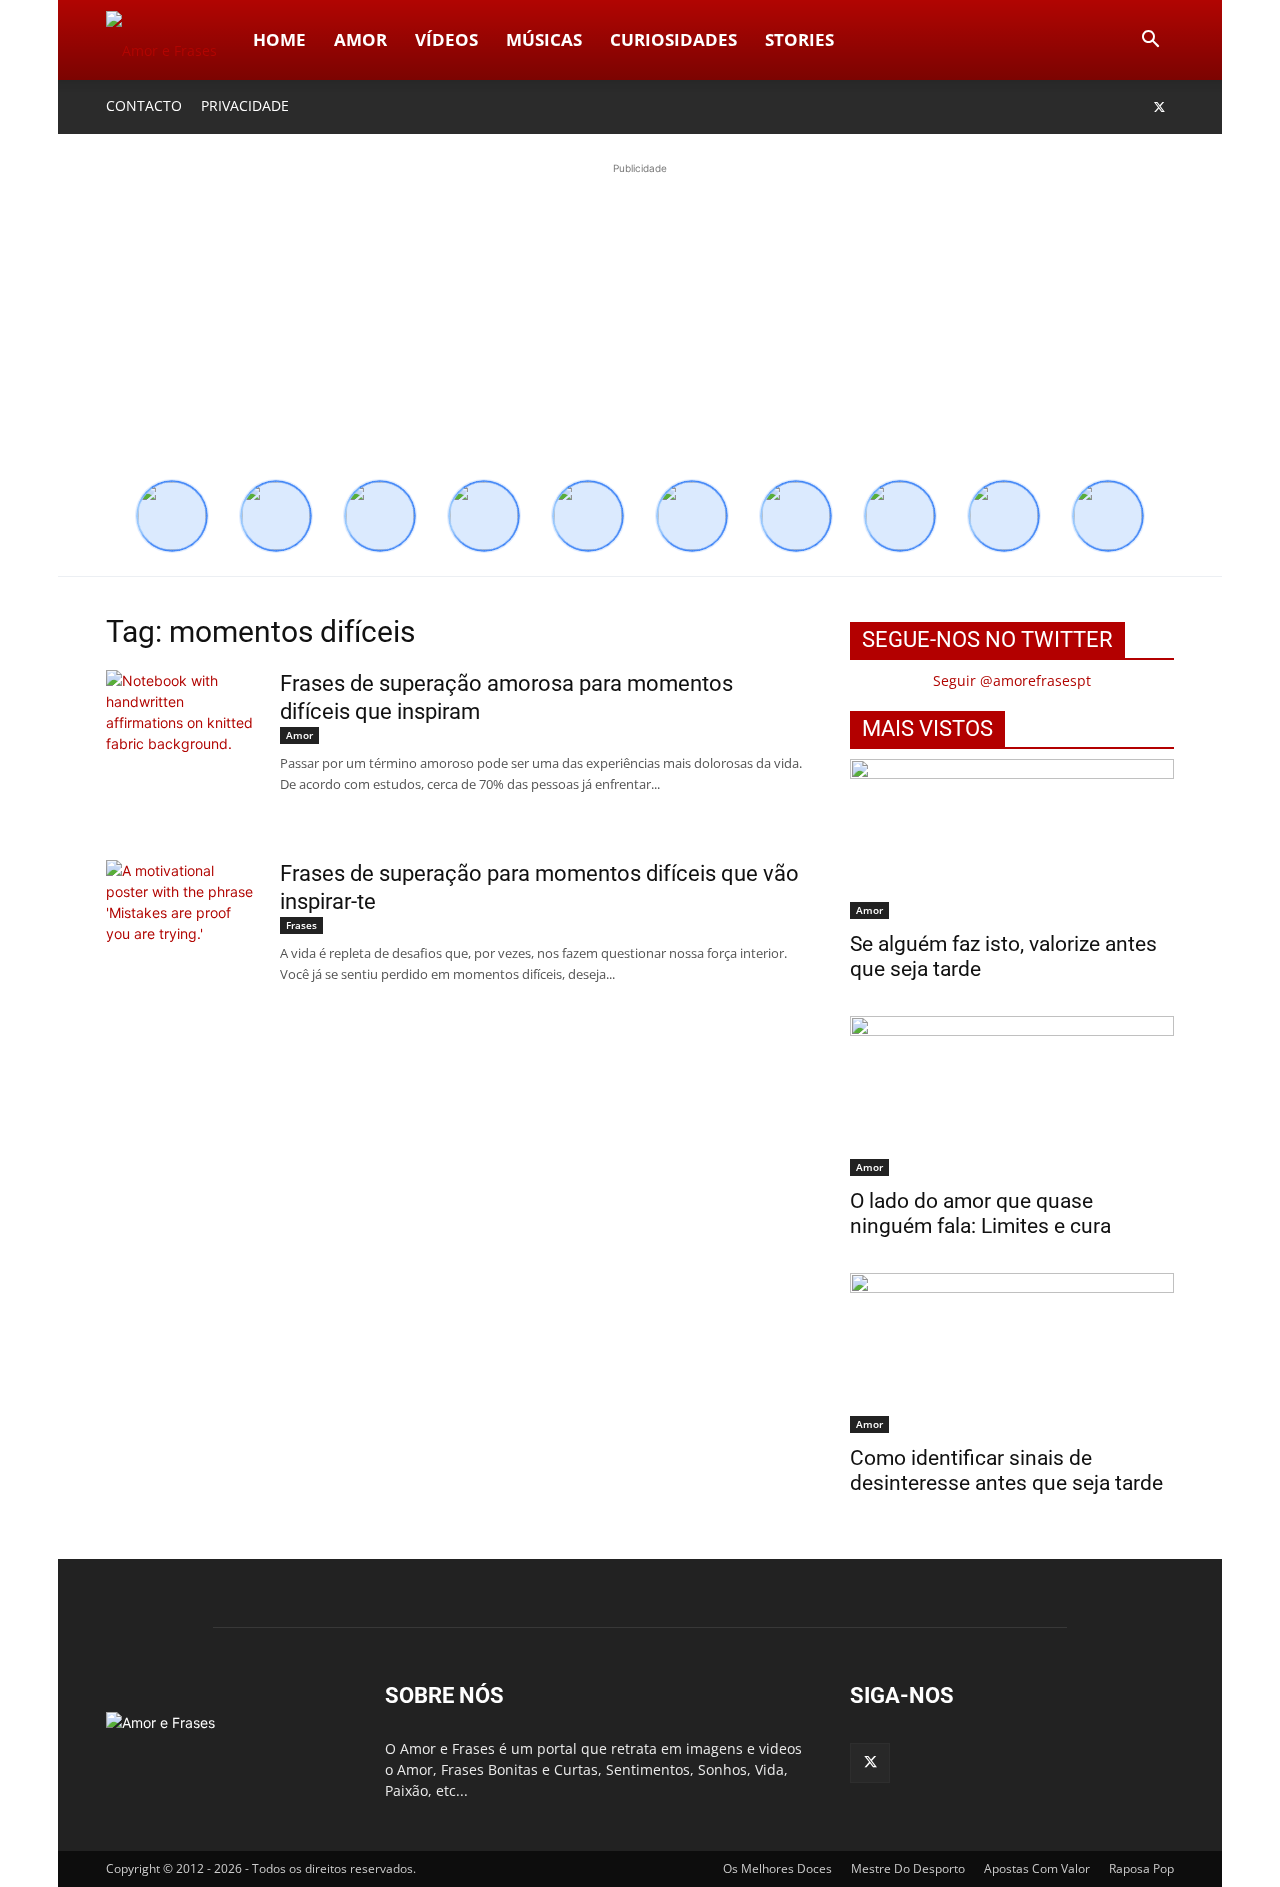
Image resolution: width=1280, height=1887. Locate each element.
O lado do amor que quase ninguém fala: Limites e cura (980, 1213)
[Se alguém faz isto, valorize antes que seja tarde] (1012, 839)
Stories (799, 39)
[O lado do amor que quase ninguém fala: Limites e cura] (1012, 1096)
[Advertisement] (640, 319)
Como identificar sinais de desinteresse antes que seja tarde (1006, 1470)
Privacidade (245, 105)
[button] (1150, 41)
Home (279, 39)
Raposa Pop (1141, 1868)
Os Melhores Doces (777, 1868)
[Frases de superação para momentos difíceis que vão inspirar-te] (181, 935)
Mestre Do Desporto (908, 1868)
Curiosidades (673, 39)
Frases (301, 925)
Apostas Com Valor (1037, 1868)
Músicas (544, 39)
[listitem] (172, 516)
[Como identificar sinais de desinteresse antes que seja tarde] (1012, 1353)
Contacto (144, 105)
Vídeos (446, 39)
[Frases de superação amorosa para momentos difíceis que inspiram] (181, 745)
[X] (1159, 107)
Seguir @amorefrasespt (1012, 680)
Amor (360, 39)
